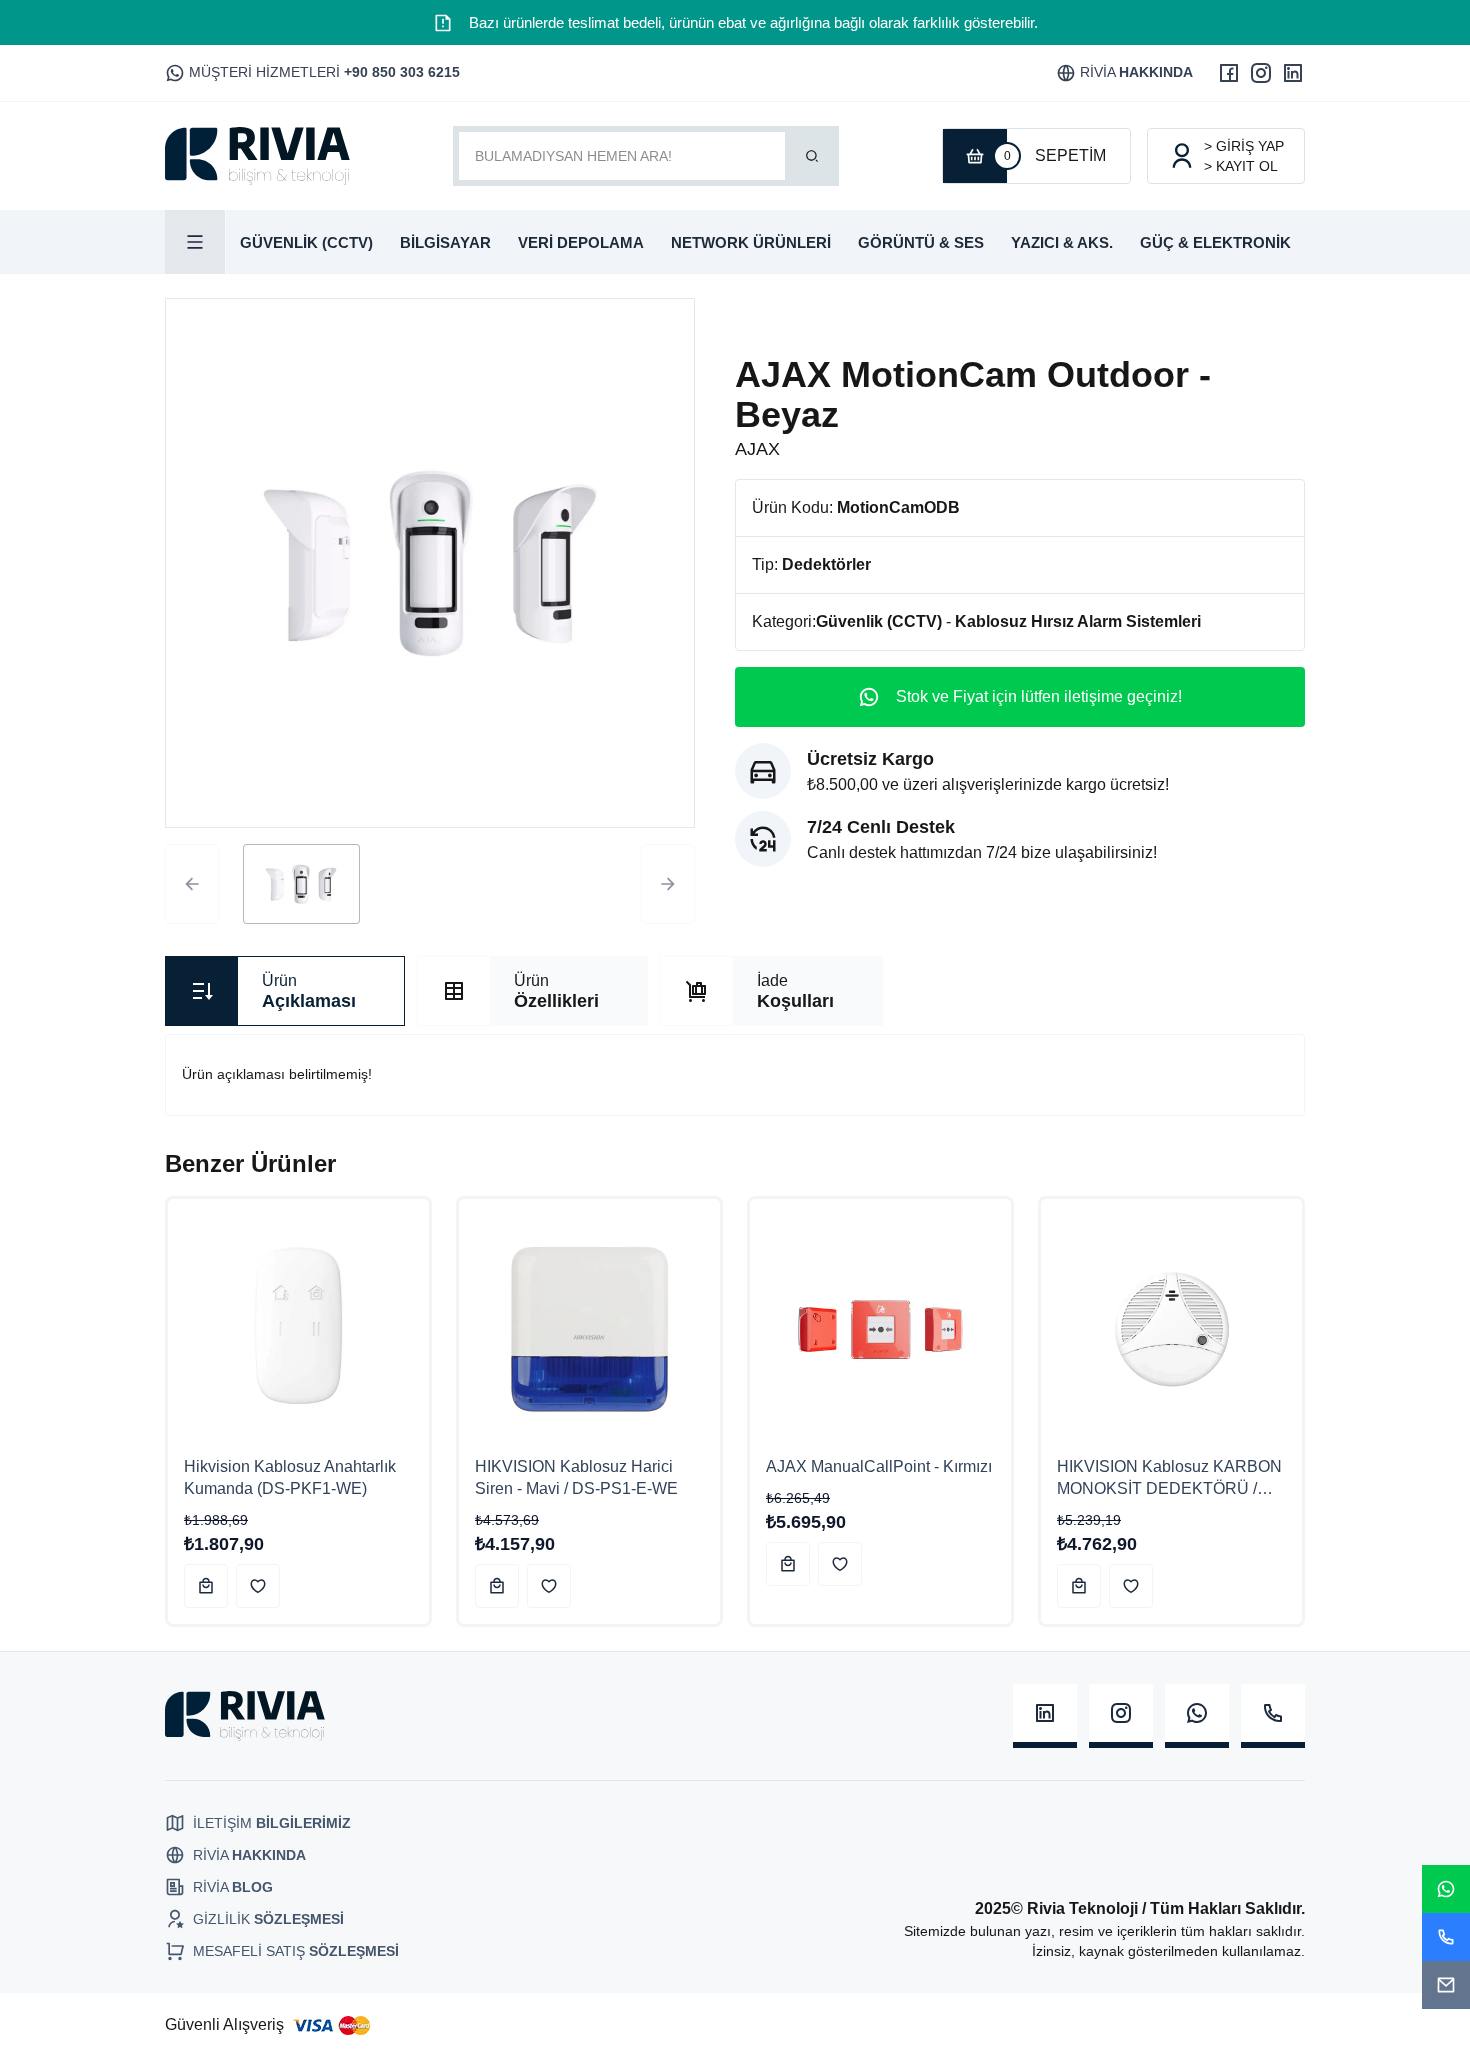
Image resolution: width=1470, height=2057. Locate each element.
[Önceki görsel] (192, 884)
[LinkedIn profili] (1293, 73)
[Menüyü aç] (195, 242)
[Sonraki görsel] (668, 884)
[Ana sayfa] (257, 156)
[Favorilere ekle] (258, 1586)
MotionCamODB (898, 507)
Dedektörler (826, 564)
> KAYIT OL (1241, 166)
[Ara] (812, 156)
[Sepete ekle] (206, 1586)
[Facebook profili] (1229, 73)
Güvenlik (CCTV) (879, 621)
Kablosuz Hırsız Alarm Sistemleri (1078, 621)
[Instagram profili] (1261, 73)
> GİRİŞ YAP (1244, 146)
